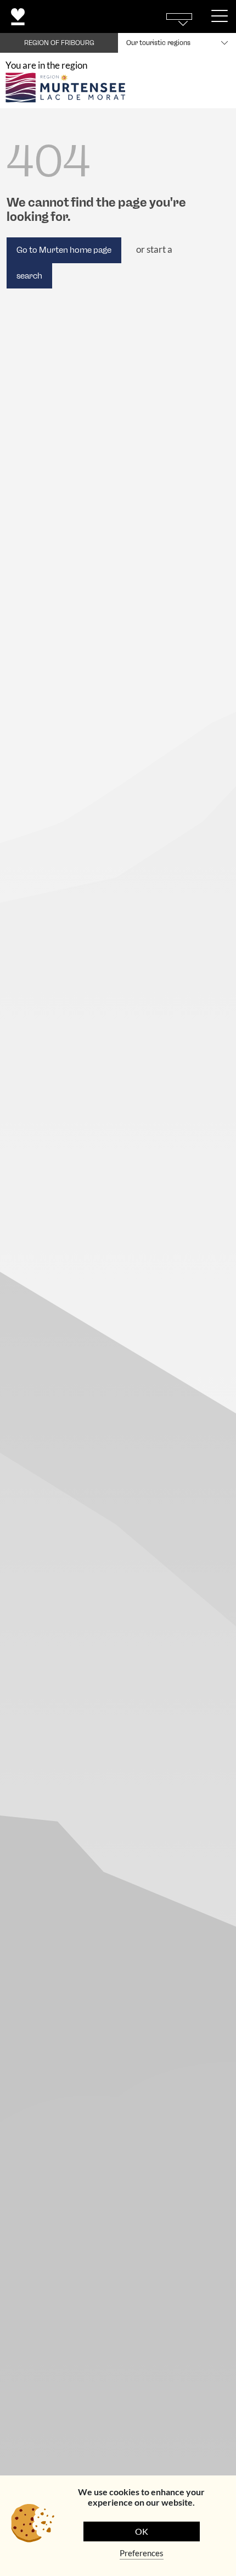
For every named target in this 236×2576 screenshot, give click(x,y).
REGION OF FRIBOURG (59, 43)
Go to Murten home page (64, 250)
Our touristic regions (158, 43)
